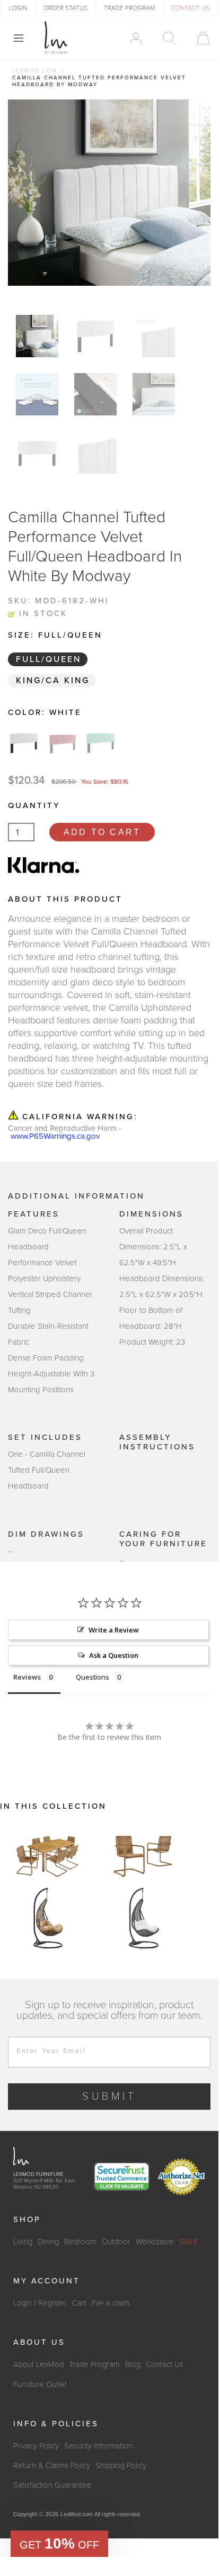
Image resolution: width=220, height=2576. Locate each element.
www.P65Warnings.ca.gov (55, 1136)
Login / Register (40, 2303)
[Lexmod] (56, 38)
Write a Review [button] (114, 1630)
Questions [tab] (93, 1677)
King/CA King (53, 681)
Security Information (98, 2446)
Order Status (65, 8)
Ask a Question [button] (114, 1655)
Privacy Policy (36, 2446)
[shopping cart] (198, 38)
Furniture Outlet (40, 2384)
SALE (189, 2242)
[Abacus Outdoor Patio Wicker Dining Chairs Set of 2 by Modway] (143, 1855)
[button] (59, 2544)
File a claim (111, 2303)
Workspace (155, 2242)
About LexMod (38, 2364)
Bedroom (80, 2242)
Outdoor (116, 2242)
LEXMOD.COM (35, 71)
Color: (45, 712)
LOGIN (18, 8)
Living (23, 2242)
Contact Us (165, 2364)
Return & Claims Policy (52, 2465)
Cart (79, 2303)
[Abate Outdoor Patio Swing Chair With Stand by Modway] (48, 1918)
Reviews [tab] (27, 1677)
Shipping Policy (121, 2465)
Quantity (34, 805)
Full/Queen (49, 659)
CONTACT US (190, 8)
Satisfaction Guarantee (52, 2485)
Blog (133, 2364)
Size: (55, 635)
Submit (109, 2097)
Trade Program (94, 2364)
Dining (48, 2242)
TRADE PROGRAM (129, 8)
